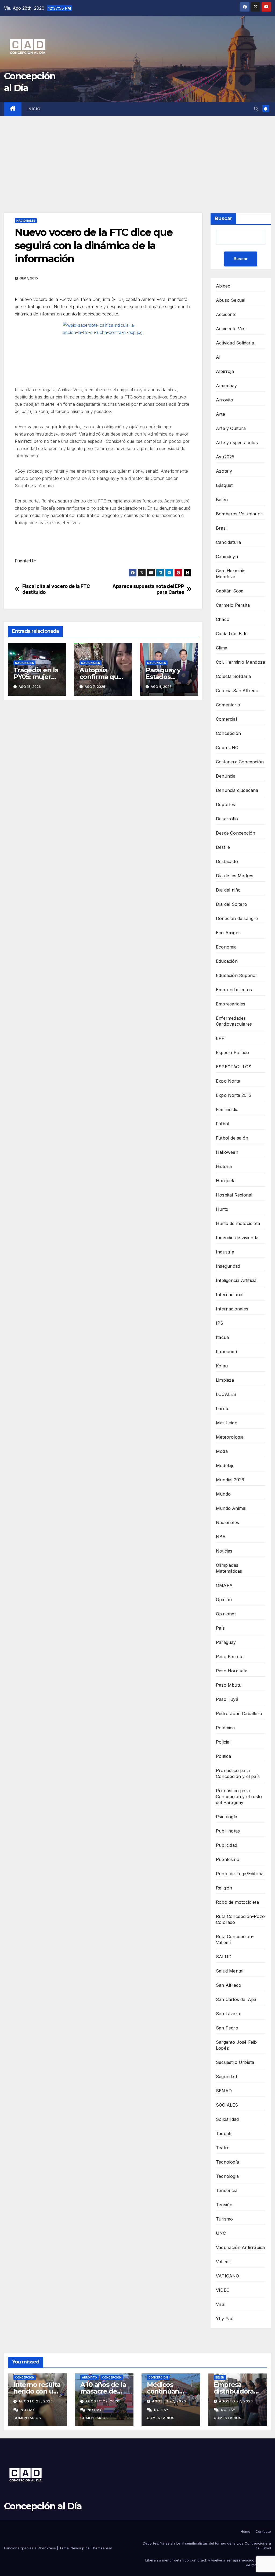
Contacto (263, 2531)
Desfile (223, 847)
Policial (223, 1742)
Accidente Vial (231, 329)
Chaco (223, 619)
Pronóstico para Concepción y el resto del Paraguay (239, 1797)
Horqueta (226, 1181)
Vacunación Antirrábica (240, 2247)
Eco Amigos (228, 933)
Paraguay (226, 1642)
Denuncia (226, 776)
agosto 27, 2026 (102, 2401)
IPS (220, 1323)
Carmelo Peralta (233, 605)
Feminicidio (227, 1109)
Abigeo (223, 286)
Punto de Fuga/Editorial (240, 1874)
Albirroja (225, 371)
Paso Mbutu (229, 1685)
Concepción (228, 733)
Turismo (224, 2219)
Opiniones (226, 1614)
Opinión (224, 1600)
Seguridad (226, 2076)
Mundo (223, 1494)
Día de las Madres (235, 876)
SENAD (224, 2091)
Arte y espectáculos (237, 443)
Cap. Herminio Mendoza (231, 574)
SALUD (224, 1957)
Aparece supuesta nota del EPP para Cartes (148, 589)
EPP (220, 1038)
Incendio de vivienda (237, 1238)
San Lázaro (228, 2014)
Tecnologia (227, 2176)
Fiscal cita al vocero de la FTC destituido (56, 589)
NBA (221, 1537)
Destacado (227, 861)
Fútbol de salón (232, 1138)
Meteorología (230, 1437)
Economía (226, 947)
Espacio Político (232, 1052)
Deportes (226, 804)
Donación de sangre (237, 918)
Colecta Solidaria (233, 676)
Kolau (222, 1366)
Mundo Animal (231, 1508)
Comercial (226, 719)
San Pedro (227, 2028)
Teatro (223, 2148)
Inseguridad (228, 1266)
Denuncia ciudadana (237, 790)
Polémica (225, 1728)
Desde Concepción (236, 833)
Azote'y (224, 471)
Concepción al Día (43, 2506)
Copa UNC (227, 748)
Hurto (222, 1209)
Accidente (226, 314)
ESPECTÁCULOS (234, 1067)
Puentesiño (228, 1859)
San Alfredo (229, 1985)
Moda (222, 1451)
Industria (225, 1252)
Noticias (224, 1551)
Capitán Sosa (230, 591)
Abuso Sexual (231, 300)
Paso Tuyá (227, 1699)
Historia (224, 1166)
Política (224, 1756)
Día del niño (228, 890)
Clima (222, 648)
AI (218, 357)
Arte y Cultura (231, 428)
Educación (227, 961)
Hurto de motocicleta (238, 1223)
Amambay (226, 386)
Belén (222, 500)
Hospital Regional (234, 1195)
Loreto (223, 1409)
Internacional (230, 1295)
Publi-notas (228, 1831)
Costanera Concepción (240, 762)
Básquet (224, 485)
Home (245, 2531)
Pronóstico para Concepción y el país (238, 1773)
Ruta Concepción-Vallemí (235, 1939)
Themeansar (102, 2548)
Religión (224, 1888)
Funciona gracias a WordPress (30, 2548)
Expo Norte (228, 1081)
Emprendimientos (234, 990)
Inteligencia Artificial (237, 1280)
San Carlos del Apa (236, 1999)
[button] (256, 109)
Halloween (227, 1152)
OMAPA (224, 1585)
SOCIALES (227, 2105)
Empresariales (231, 1004)
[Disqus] (103, 781)
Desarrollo (227, 819)
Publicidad (227, 1845)
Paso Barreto (230, 1657)
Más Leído (227, 1423)
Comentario (228, 705)
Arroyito (225, 400)
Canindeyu (227, 556)
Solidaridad (227, 2119)
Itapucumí (226, 1352)
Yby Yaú (225, 2319)
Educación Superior (237, 975)
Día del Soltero (231, 904)
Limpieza (225, 1380)
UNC (221, 2233)
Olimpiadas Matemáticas (229, 1568)
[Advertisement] (137, 156)
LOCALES (226, 1394)
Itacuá (222, 1337)
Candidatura (228, 542)
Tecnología (227, 2162)
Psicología (227, 1817)
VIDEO (223, 2290)
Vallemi (223, 2262)
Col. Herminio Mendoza (240, 662)
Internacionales (232, 1309)
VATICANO (228, 2276)
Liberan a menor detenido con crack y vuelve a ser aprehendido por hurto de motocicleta (208, 2563)
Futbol (222, 1124)
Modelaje (225, 1465)
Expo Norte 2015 (234, 1095)
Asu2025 (225, 457)
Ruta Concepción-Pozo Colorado (240, 1919)
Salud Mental (230, 1971)
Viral (221, 2304)
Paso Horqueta (232, 1671)
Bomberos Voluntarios (239, 514)
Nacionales (26, 221)
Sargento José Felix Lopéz (237, 2045)
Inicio (34, 109)
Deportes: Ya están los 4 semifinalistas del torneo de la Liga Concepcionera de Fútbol (207, 2546)
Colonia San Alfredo (237, 691)
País (220, 1628)
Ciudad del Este (232, 634)
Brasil (222, 528)
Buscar (223, 218)
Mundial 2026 (230, 1480)
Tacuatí (224, 2133)
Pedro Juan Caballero (239, 1713)
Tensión (224, 2205)
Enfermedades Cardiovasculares (234, 1021)
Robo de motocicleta (237, 1902)
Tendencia (227, 2190)
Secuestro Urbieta (235, 2062)
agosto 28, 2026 (36, 2401)
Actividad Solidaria (235, 343)
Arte (220, 414)
